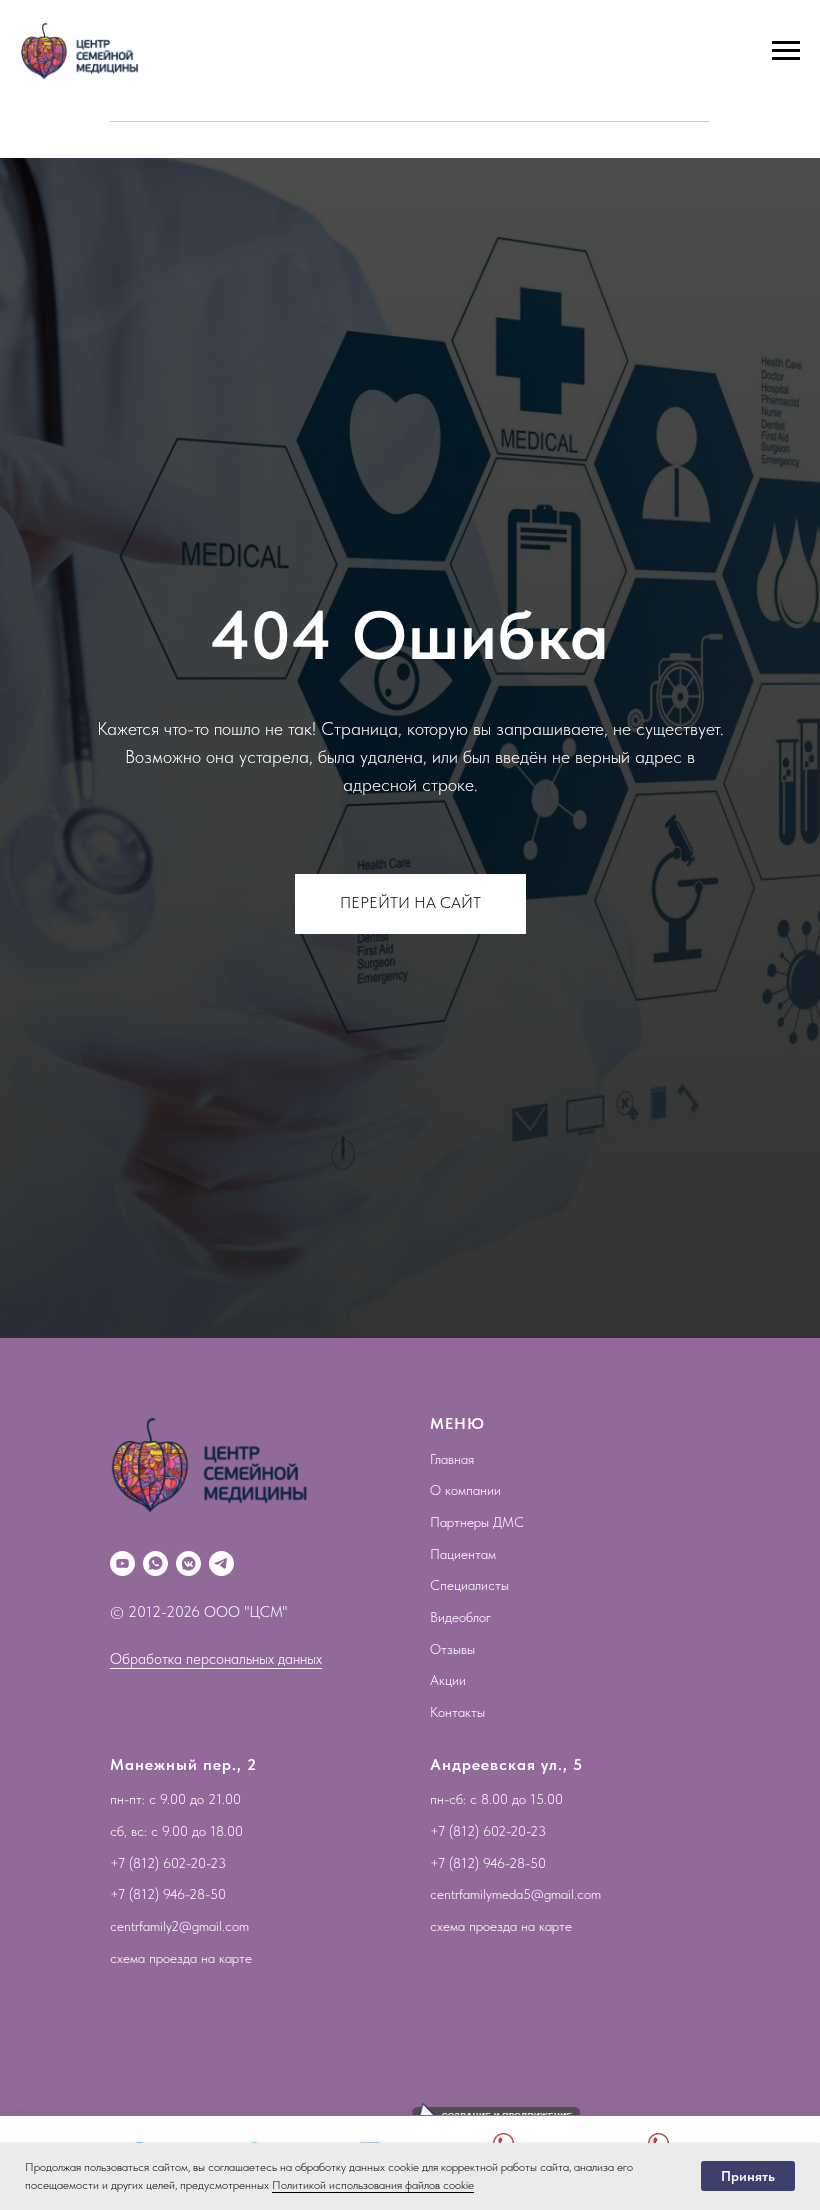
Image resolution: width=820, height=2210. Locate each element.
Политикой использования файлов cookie (373, 2185)
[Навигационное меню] (786, 51)
